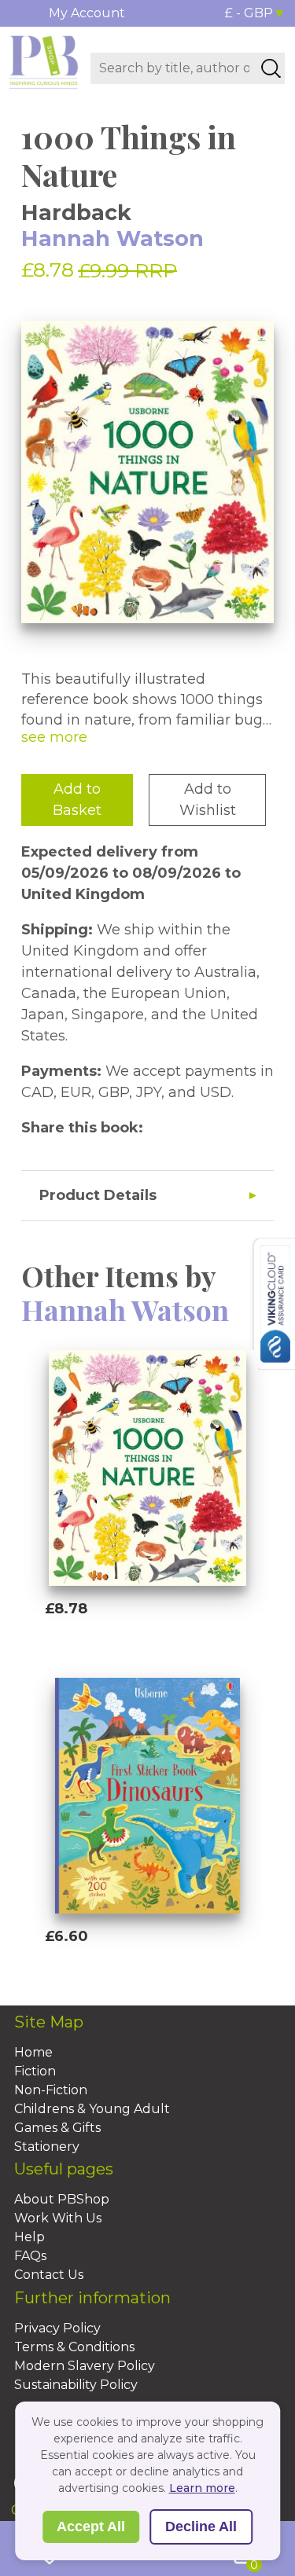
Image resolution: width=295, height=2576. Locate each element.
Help (29, 2237)
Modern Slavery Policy (85, 2366)
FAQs (30, 2256)
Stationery (47, 2147)
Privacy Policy (57, 2328)
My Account (87, 13)
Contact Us (49, 2275)
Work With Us (58, 2218)
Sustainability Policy (76, 2385)
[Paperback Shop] (44, 61)
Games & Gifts (57, 2128)
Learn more (202, 2488)
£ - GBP (249, 13)
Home (33, 2052)
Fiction (35, 2071)
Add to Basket (77, 800)
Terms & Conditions (74, 2347)
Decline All (201, 2526)
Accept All (91, 2526)
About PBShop (62, 2199)
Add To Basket (117, 1638)
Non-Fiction (51, 2090)
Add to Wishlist (208, 800)
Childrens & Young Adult (92, 2109)
